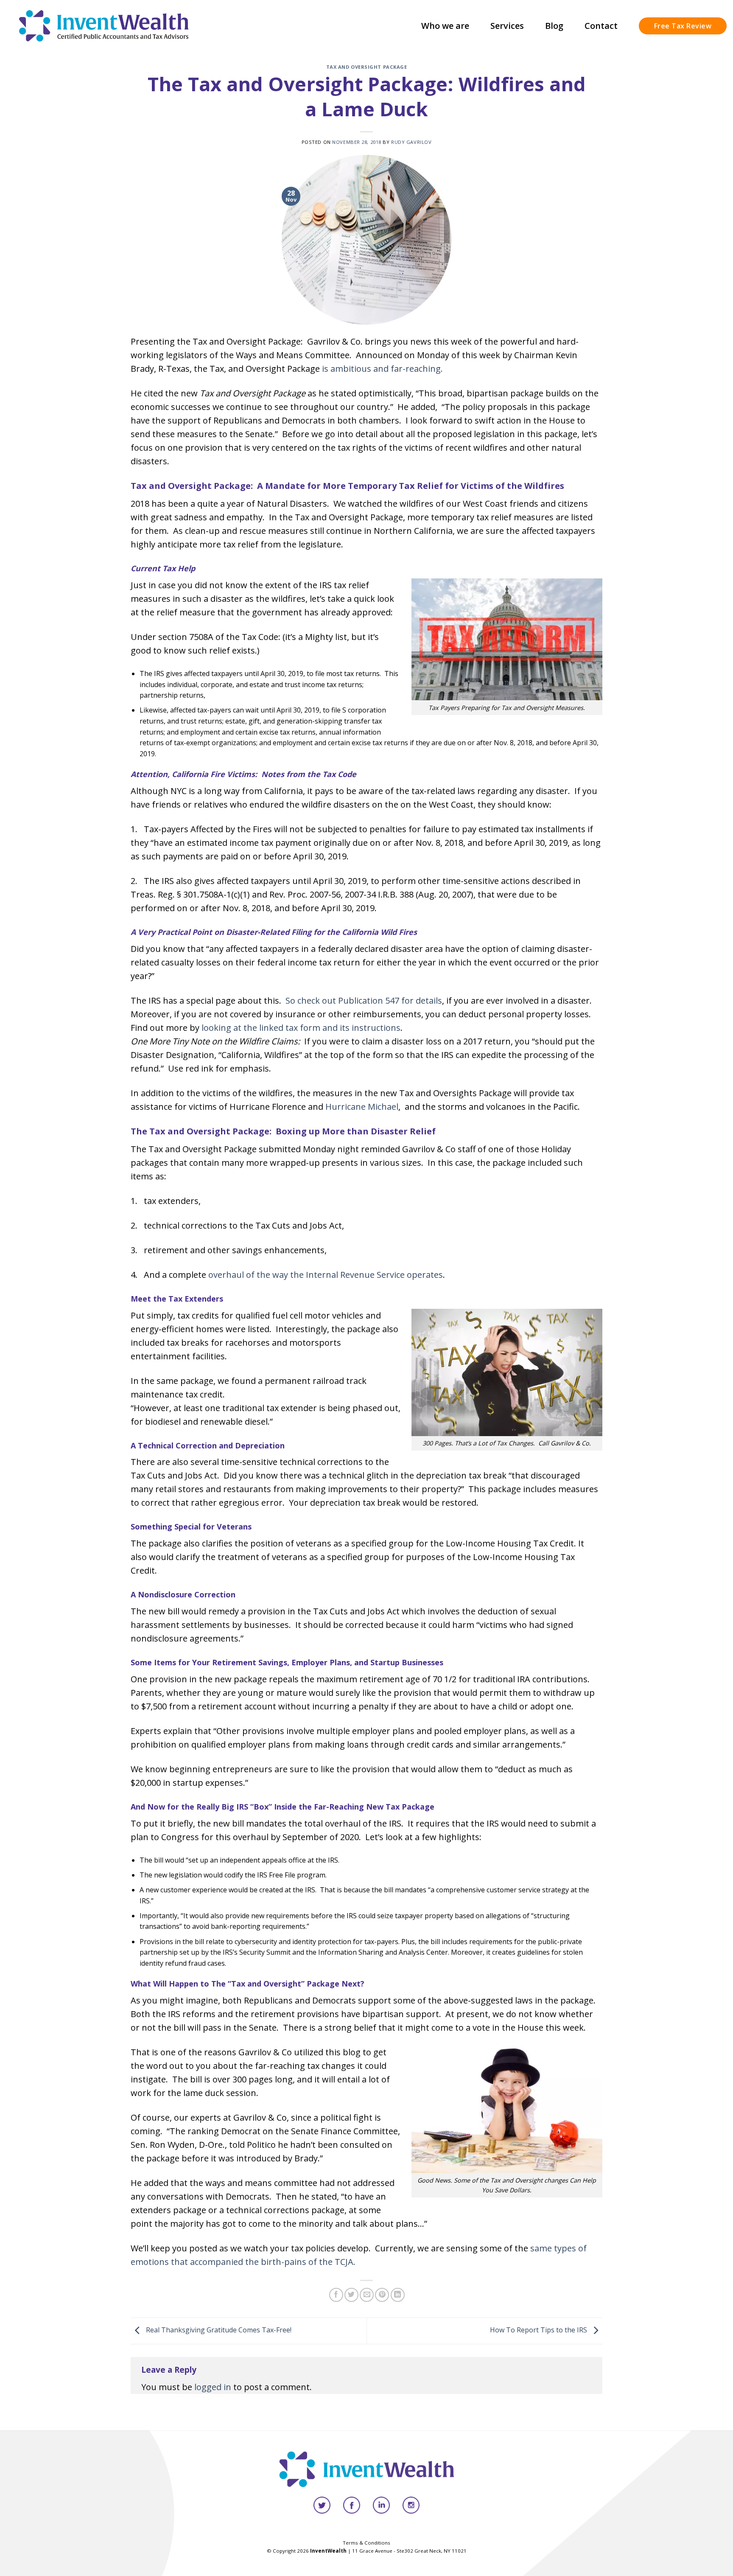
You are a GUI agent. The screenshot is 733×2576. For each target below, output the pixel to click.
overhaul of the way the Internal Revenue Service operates (326, 1275)
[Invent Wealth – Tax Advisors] (104, 26)
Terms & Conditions (366, 2543)
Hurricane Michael (362, 1107)
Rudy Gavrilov (411, 142)
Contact (601, 26)
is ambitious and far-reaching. (382, 369)
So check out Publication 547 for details (364, 1000)
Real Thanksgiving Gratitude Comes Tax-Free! (218, 2330)
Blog (554, 26)
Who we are (445, 26)
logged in (213, 2387)
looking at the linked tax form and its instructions (301, 1028)
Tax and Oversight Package (367, 67)
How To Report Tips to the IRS (539, 2330)
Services (507, 26)
